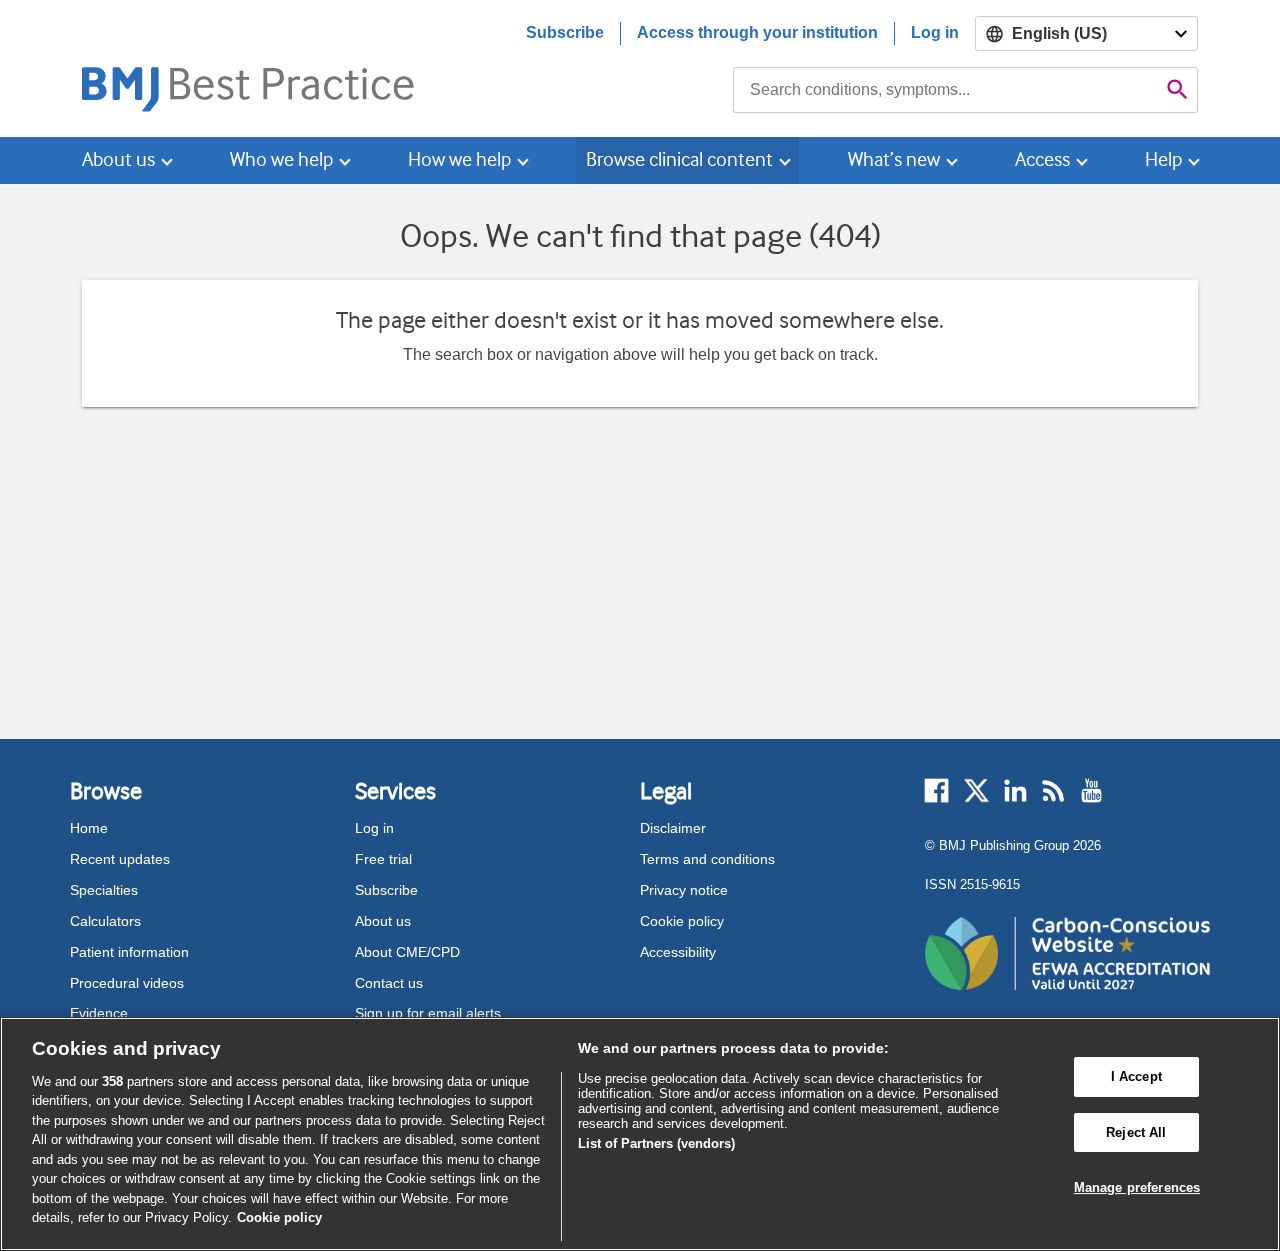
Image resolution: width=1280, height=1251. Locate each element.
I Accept (1136, 1076)
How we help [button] (459, 159)
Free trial (383, 859)
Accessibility (678, 952)
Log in (935, 32)
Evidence (99, 1013)
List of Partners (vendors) (656, 1143)
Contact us (389, 983)
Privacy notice (684, 890)
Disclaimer (673, 828)
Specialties (104, 890)
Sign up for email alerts (428, 1013)
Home (89, 828)
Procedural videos (127, 983)
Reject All (1136, 1132)
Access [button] (1042, 159)
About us (383, 921)
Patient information (129, 952)
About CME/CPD (407, 952)
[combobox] (945, 90)
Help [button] (1163, 159)
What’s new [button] (894, 159)
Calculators (105, 921)
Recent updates (120, 859)
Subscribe (565, 32)
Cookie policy (682, 921)
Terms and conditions (707, 859)
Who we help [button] (281, 159)
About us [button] (118, 159)
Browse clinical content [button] (679, 159)
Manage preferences (1137, 1187)
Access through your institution (757, 32)
